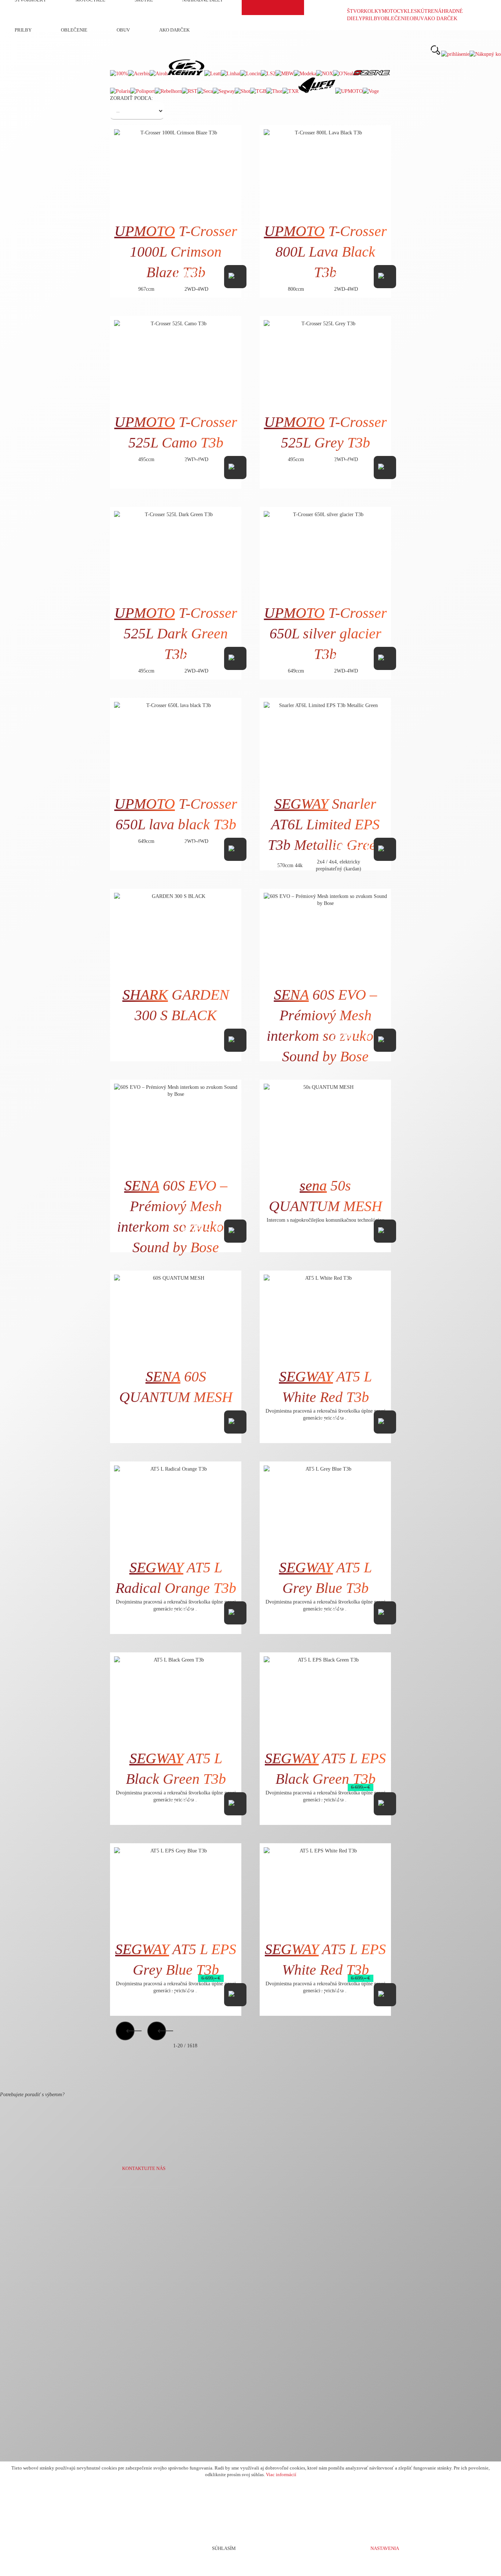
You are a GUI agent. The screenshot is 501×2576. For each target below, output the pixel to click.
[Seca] (205, 91)
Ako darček (441, 19)
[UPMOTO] (349, 91)
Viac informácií (281, 2475)
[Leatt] (213, 74)
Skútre (424, 11)
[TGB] (258, 91)
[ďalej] (157, 2046)
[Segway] (224, 91)
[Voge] (371, 91)
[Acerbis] (139, 74)
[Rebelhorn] (168, 91)
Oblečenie (395, 19)
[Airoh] (159, 74)
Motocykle (398, 11)
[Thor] (274, 91)
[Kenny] (186, 74)
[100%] (119, 74)
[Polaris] (120, 91)
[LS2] (268, 74)
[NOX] (325, 74)
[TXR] (290, 91)
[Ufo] (317, 91)
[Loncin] (251, 74)
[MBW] (285, 74)
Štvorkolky (364, 11)
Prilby (372, 19)
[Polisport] (142, 91)
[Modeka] (305, 74)
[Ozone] (372, 74)
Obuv (417, 19)
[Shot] (242, 91)
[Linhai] (231, 74)
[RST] (190, 91)
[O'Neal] (343, 74)
